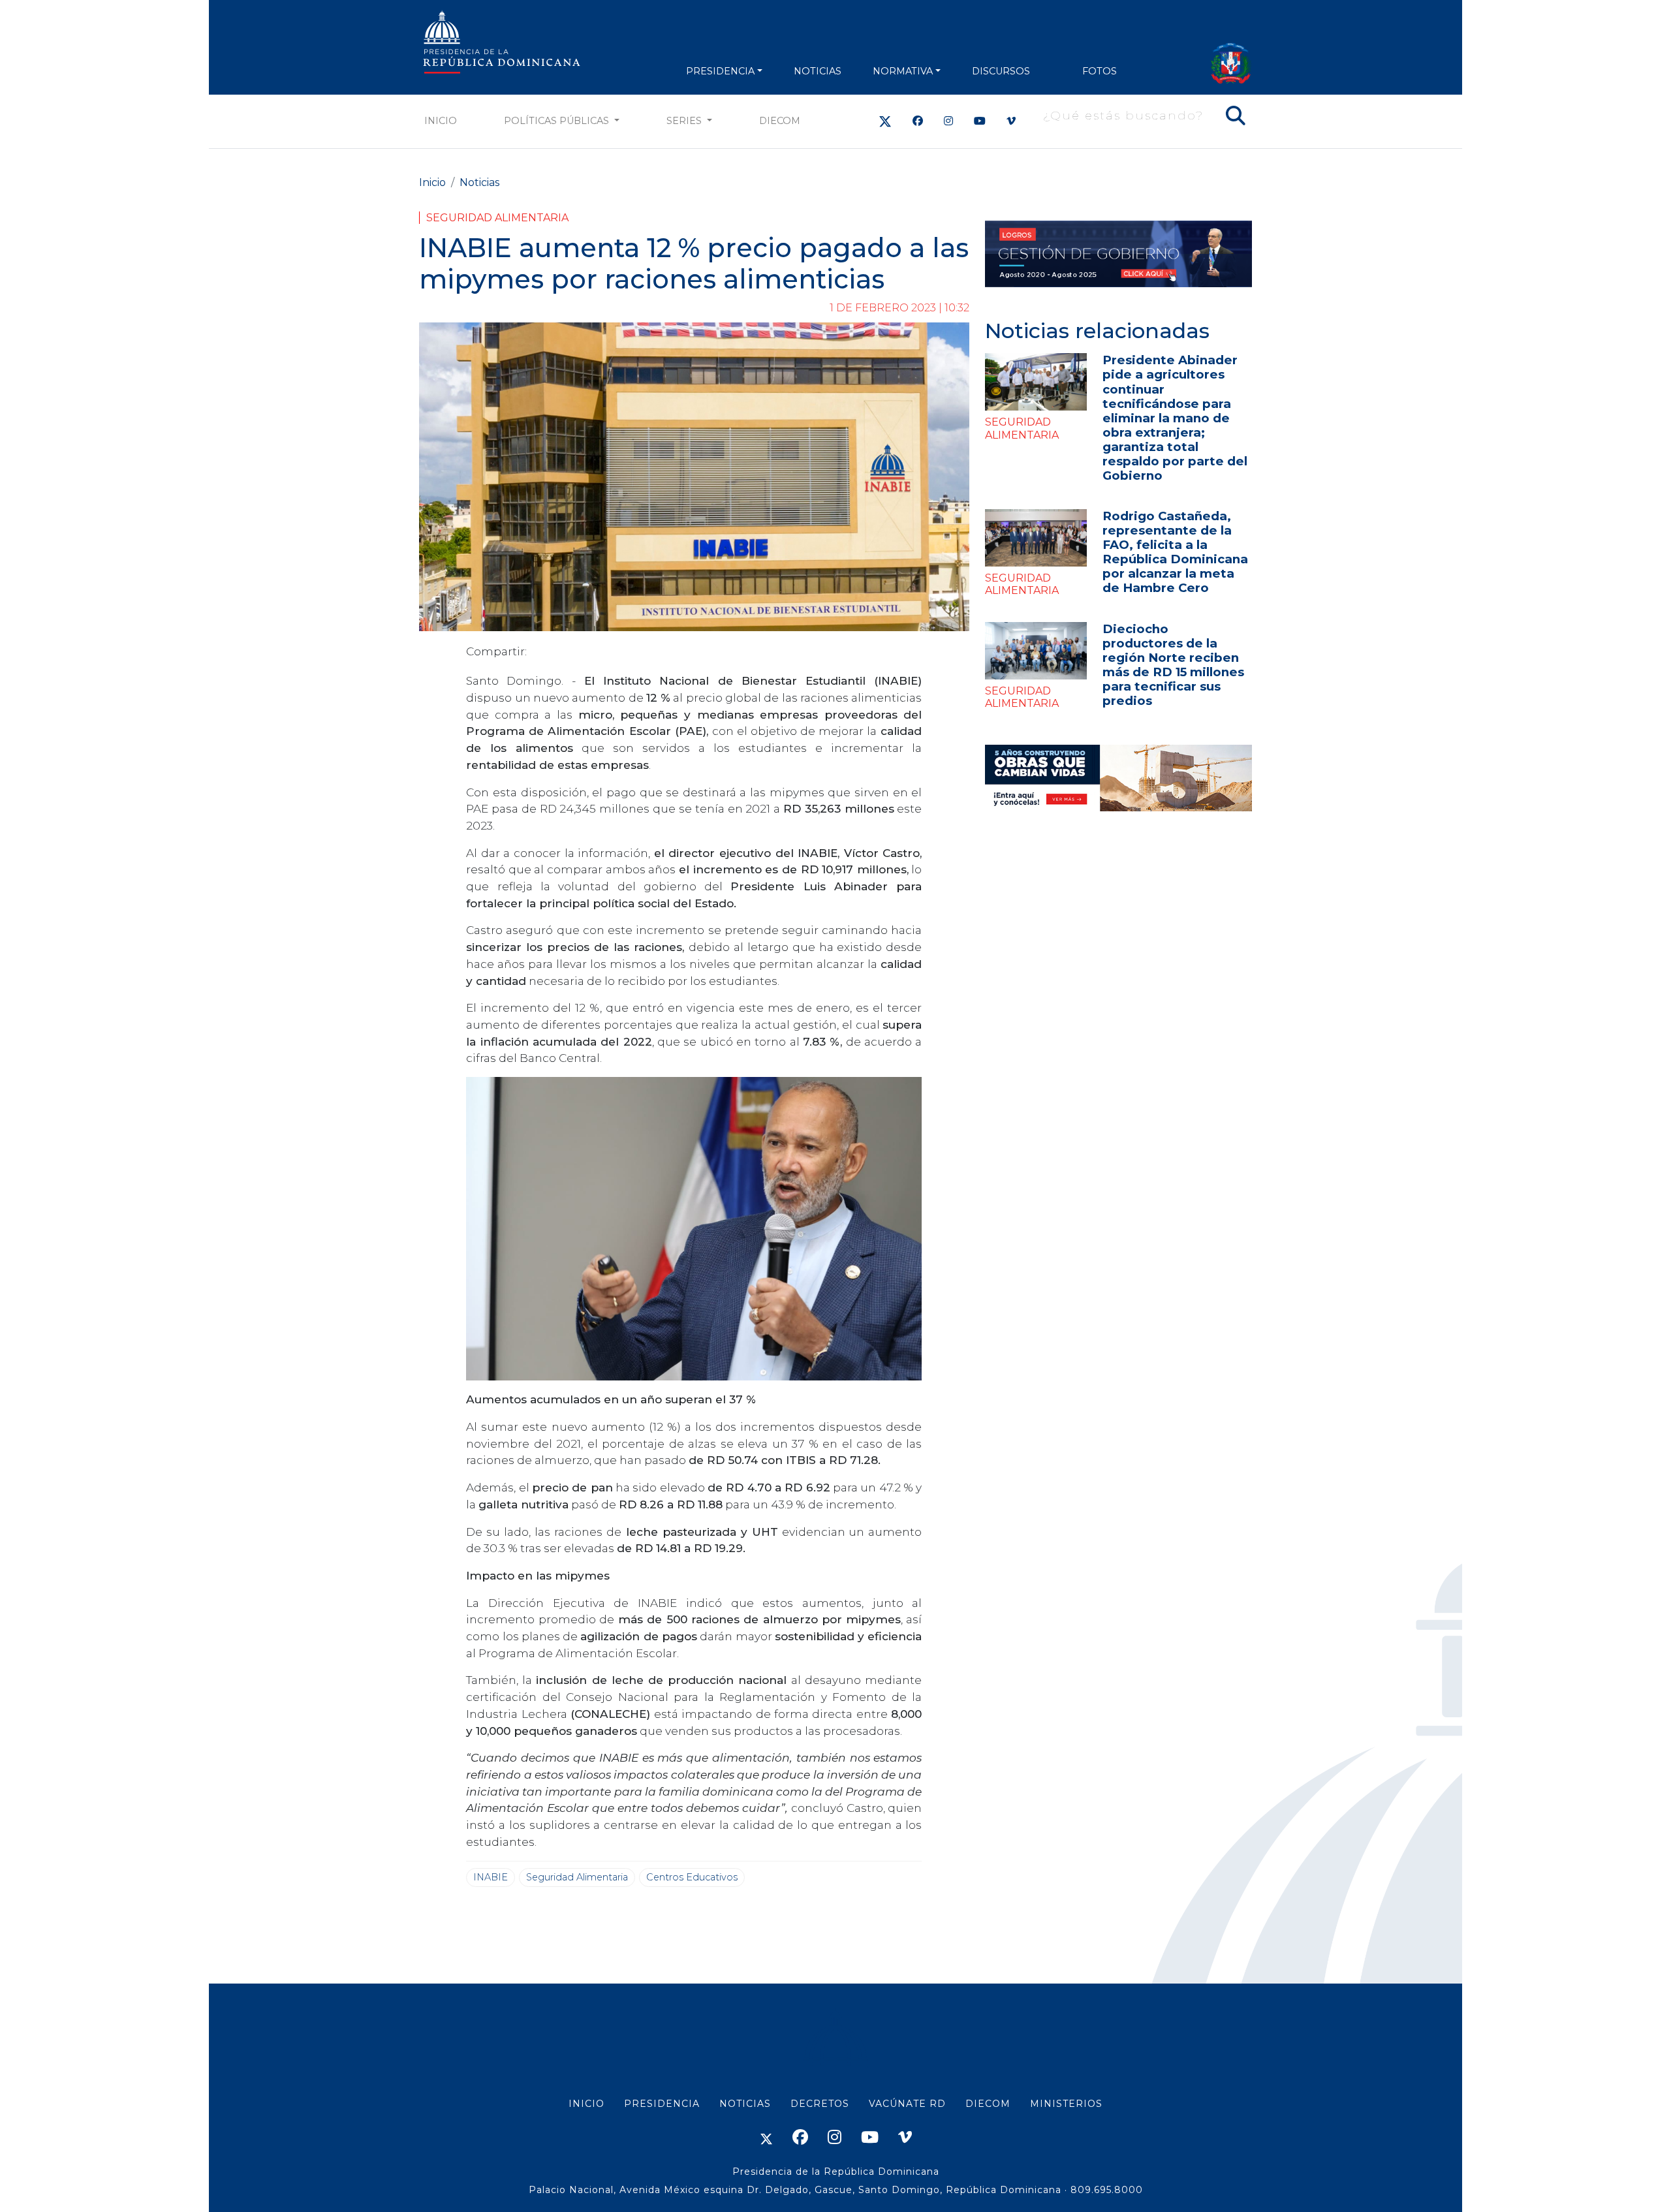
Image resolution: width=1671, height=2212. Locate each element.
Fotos (1100, 71)
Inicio (441, 121)
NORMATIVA (903, 71)
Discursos (1001, 71)
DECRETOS (820, 2104)
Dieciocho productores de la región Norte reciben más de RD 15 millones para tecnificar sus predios (1173, 665)
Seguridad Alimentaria (497, 218)
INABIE (491, 1877)
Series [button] (685, 121)
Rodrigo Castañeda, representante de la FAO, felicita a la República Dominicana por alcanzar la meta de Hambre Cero (1175, 552)
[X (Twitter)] (885, 121)
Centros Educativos (692, 1877)
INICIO (586, 2104)
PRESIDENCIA (720, 71)
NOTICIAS (818, 71)
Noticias (479, 182)
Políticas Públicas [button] (558, 121)
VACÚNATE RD (907, 2104)
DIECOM (780, 121)
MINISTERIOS (1066, 2104)
